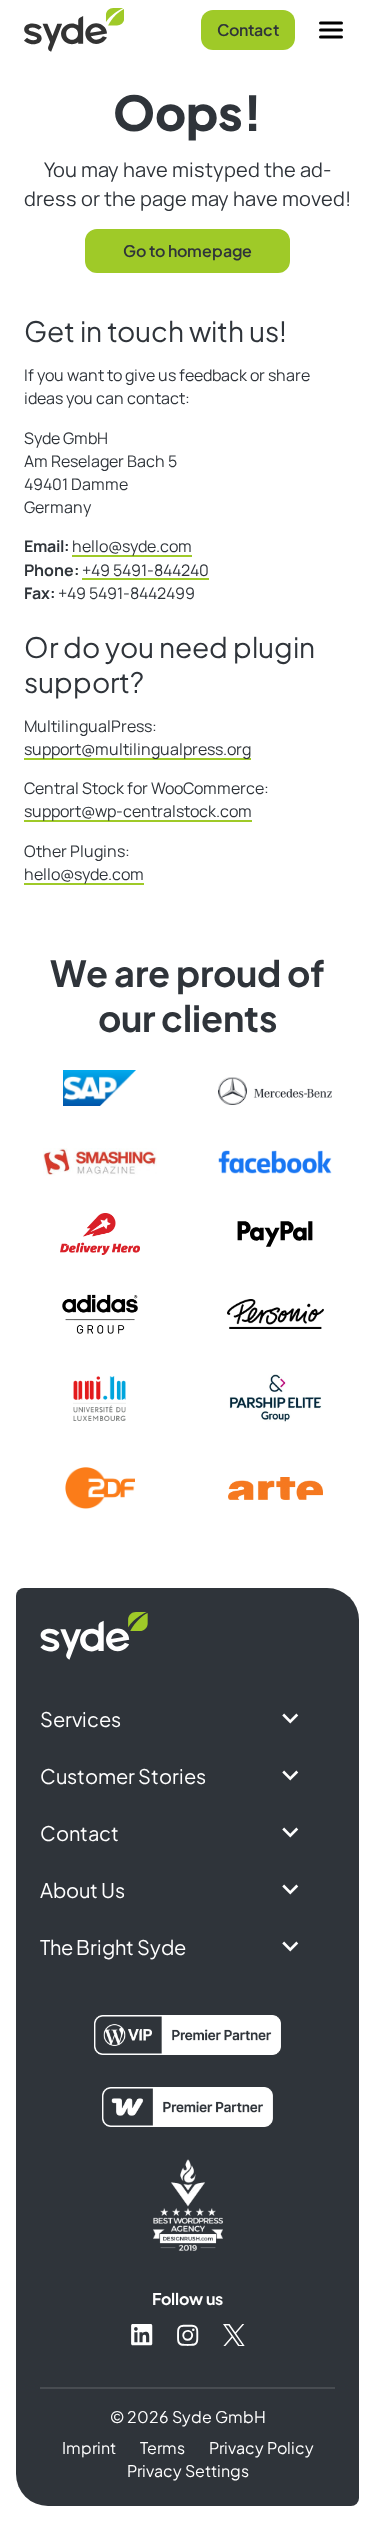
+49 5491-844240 (145, 570)
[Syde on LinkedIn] (142, 2334)
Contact (248, 29)
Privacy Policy (261, 2447)
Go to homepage (187, 250)
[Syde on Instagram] (188, 2335)
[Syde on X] (234, 2335)
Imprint (89, 2447)
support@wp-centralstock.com (138, 811)
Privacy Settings (188, 2470)
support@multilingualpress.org (137, 749)
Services (80, 1718)
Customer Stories (123, 1775)
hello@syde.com (132, 546)
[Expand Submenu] (290, 1718)
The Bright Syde (113, 1946)
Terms (162, 2447)
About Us (82, 1889)
